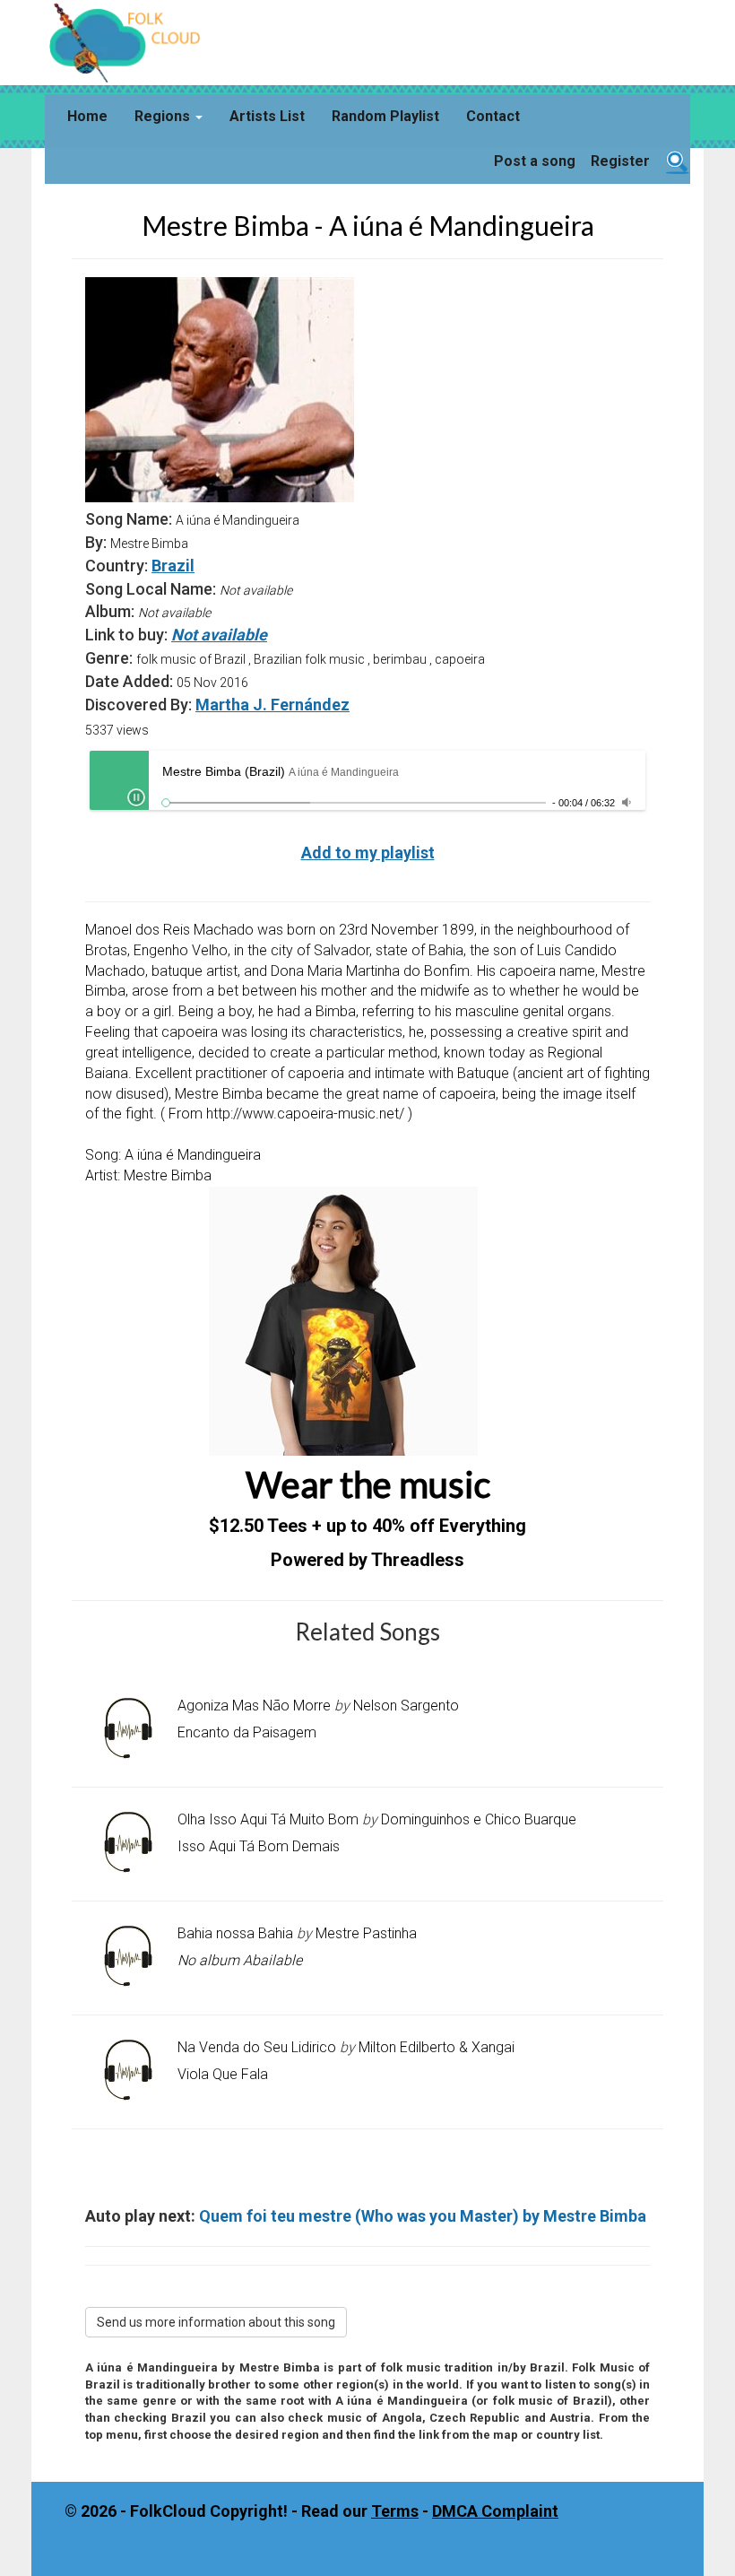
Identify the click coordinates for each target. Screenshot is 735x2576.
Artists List (267, 116)
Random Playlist (385, 116)
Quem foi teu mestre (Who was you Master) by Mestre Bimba (423, 2216)
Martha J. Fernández (272, 705)
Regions (164, 116)
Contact (493, 116)
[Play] (136, 797)
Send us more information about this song (216, 2322)
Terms (395, 2511)
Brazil (173, 566)
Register (620, 161)
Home (87, 116)
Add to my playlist (368, 853)
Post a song (535, 161)
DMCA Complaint (495, 2511)
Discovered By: (138, 705)
